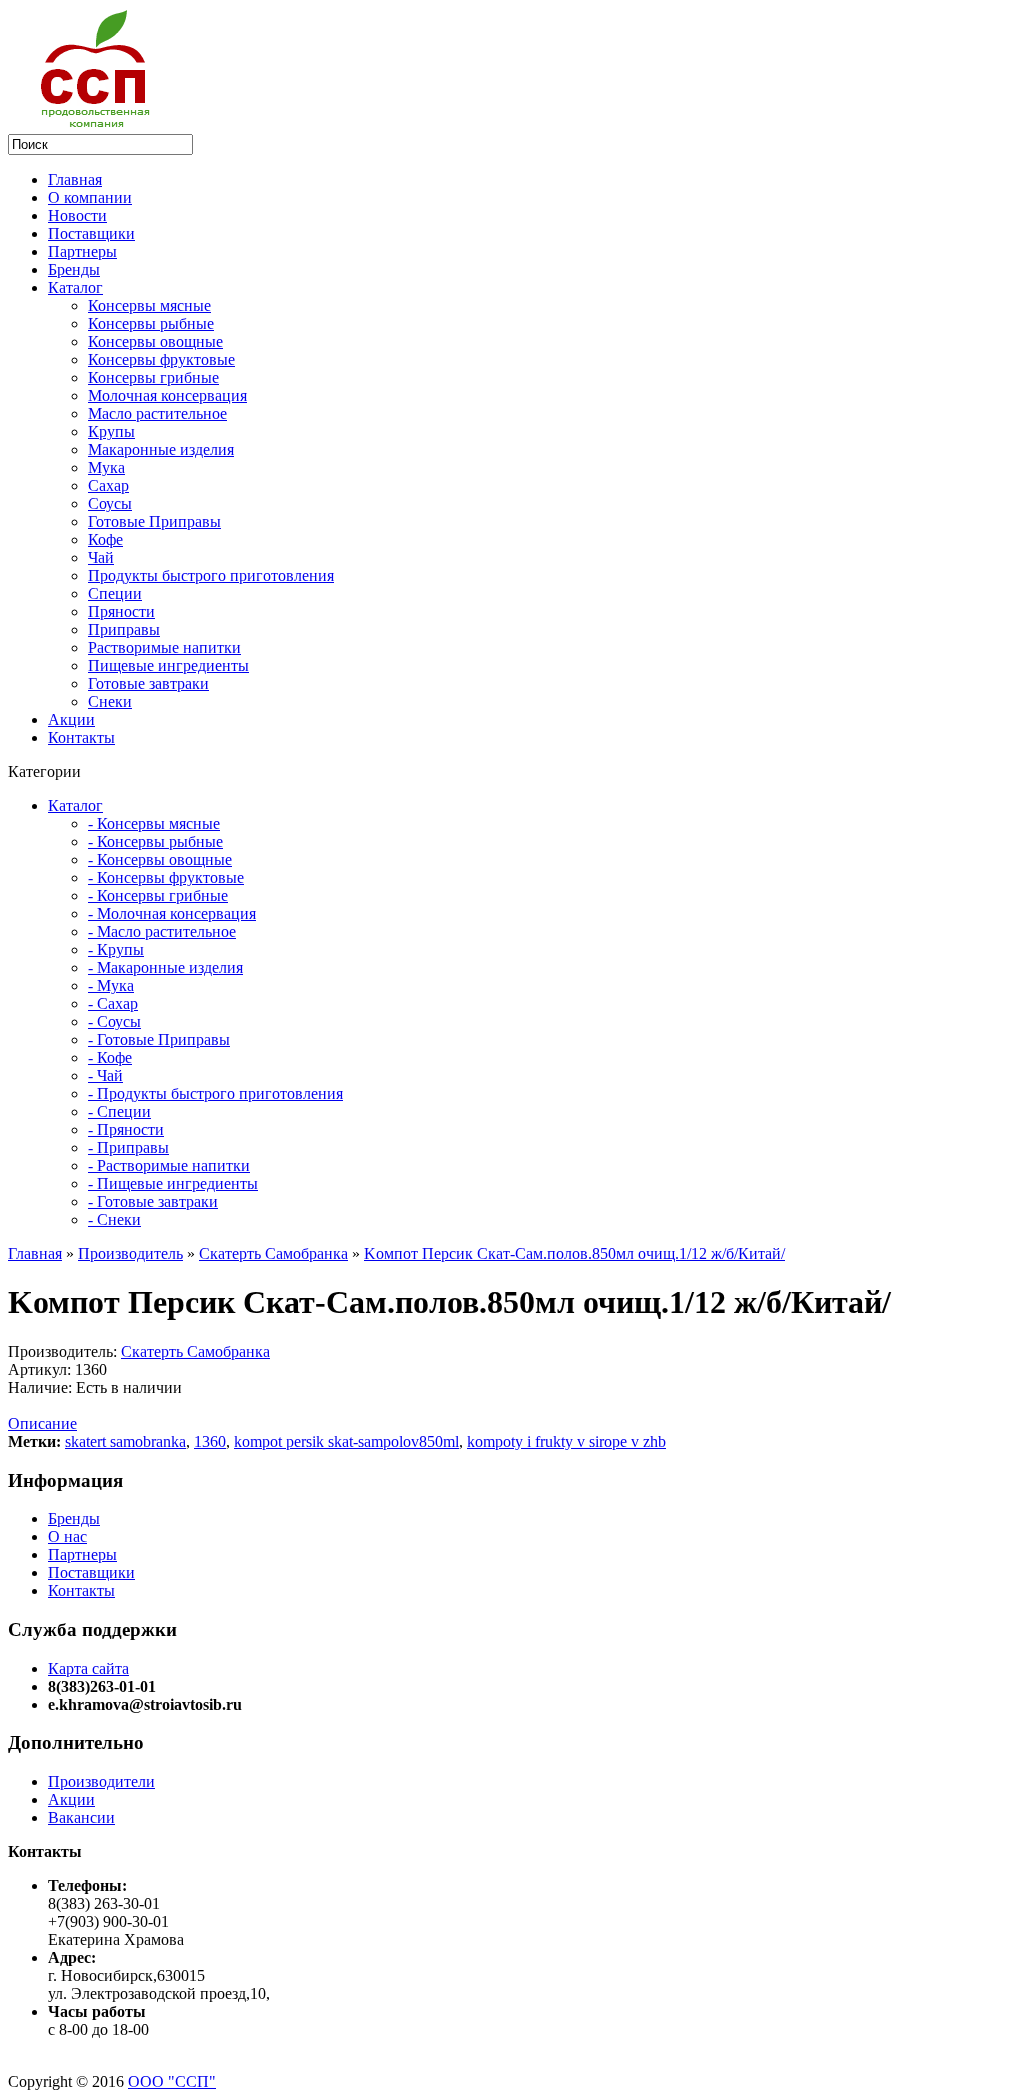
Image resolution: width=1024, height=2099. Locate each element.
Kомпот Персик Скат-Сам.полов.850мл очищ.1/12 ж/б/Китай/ (574, 1253)
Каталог (75, 287)
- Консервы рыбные (155, 841)
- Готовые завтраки (153, 1201)
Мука (106, 467)
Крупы (111, 431)
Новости (77, 215)
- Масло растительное (162, 931)
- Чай (105, 1075)
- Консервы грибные (158, 895)
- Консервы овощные (160, 859)
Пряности (121, 611)
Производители (101, 1781)
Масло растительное (157, 413)
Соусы (110, 503)
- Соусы (114, 1021)
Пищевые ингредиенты (168, 665)
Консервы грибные (153, 377)
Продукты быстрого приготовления (211, 575)
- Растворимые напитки (169, 1165)
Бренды (74, 269)
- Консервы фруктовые (166, 877)
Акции (71, 719)
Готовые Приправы (154, 521)
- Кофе (110, 1057)
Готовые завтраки (148, 683)
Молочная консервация (167, 395)
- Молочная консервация (172, 913)
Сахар (108, 485)
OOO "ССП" (172, 2081)
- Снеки (114, 1219)
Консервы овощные (155, 341)
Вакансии (81, 1817)
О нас (67, 1536)
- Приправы (128, 1147)
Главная (75, 179)
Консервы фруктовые (161, 359)
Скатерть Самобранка (273, 1253)
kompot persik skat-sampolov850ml (346, 1441)
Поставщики (91, 233)
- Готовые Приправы (159, 1039)
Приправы (124, 629)
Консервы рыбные (151, 323)
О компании (90, 197)
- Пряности (126, 1129)
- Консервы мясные (154, 823)
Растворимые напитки (164, 647)
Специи (115, 593)
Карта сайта (88, 1668)
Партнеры (82, 251)
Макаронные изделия (161, 449)
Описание (42, 1423)
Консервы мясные (149, 305)
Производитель (130, 1253)
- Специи (119, 1111)
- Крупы (116, 949)
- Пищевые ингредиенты (173, 1183)
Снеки (110, 701)
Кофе (105, 539)
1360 (210, 1441)
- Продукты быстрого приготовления (215, 1093)
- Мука (111, 985)
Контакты (81, 737)
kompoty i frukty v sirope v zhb (566, 1441)
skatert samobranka (125, 1441)
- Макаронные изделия (165, 967)
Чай (101, 557)
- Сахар (113, 1003)
